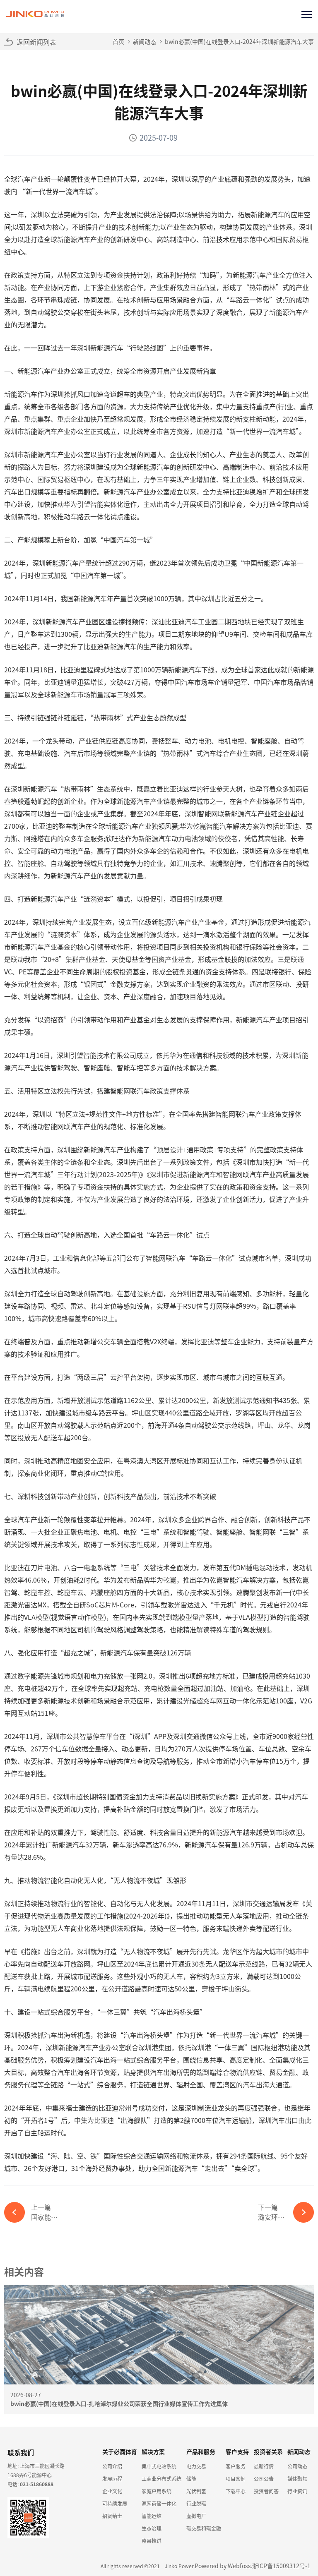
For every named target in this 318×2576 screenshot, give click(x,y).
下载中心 (236, 2491)
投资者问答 (266, 2491)
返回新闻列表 (36, 42)
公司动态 (297, 2466)
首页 (118, 41)
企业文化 (112, 2491)
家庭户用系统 (157, 2491)
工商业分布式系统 (161, 2479)
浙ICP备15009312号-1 (281, 2566)
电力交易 (196, 2466)
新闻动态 (145, 41)
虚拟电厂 (196, 2516)
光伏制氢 (196, 2491)
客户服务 (236, 2466)
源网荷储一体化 (159, 2503)
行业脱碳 (196, 2503)
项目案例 (236, 2479)
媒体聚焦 (297, 2479)
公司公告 (264, 2479)
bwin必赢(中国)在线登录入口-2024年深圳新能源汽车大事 (239, 41)
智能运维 (152, 2516)
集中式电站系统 (159, 2466)
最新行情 (264, 2466)
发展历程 (112, 2479)
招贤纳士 (112, 2516)
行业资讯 (297, 2491)
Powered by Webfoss (223, 2566)
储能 (191, 2479)
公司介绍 (112, 2466)
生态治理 (152, 2528)
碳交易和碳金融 (204, 2528)
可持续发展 (115, 2503)
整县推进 (152, 2541)
